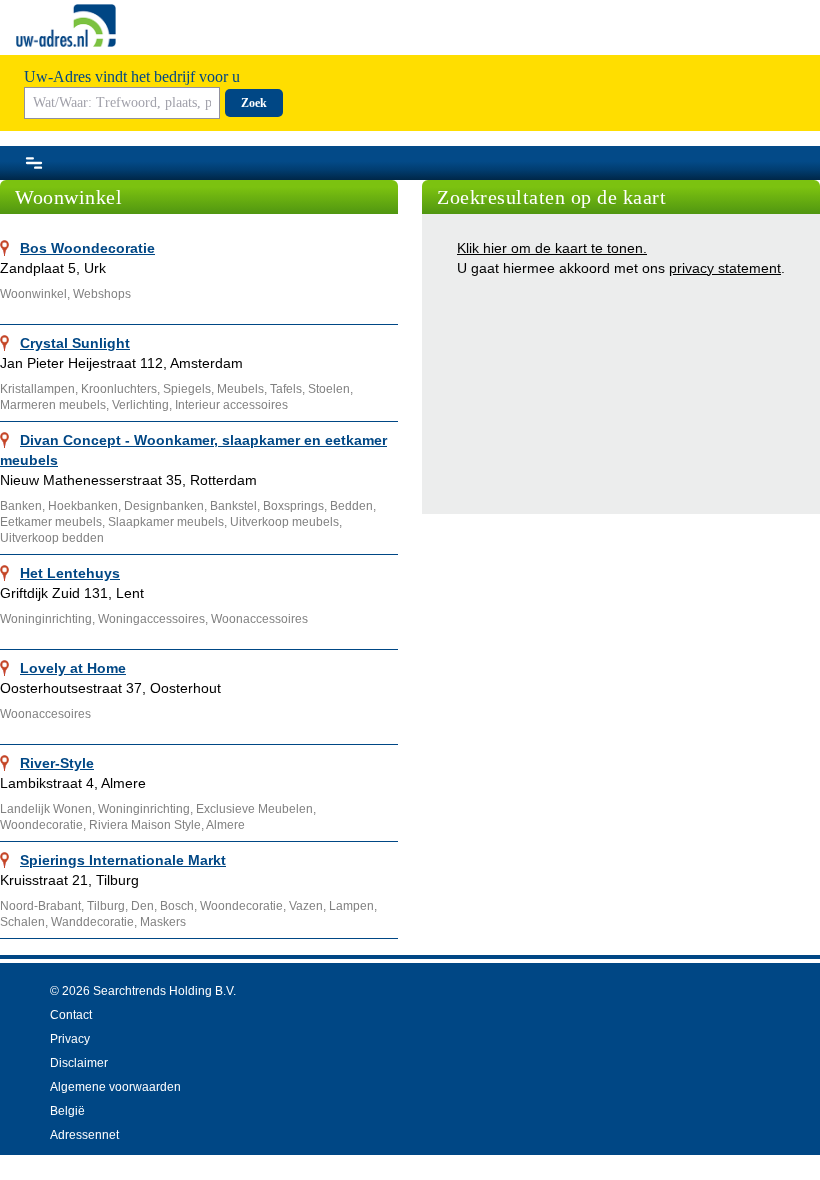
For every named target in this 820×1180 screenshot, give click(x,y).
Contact (71, 1015)
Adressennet (84, 1135)
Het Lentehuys (70, 573)
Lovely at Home (73, 668)
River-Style (57, 763)
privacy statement (725, 268)
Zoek (254, 103)
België (67, 1111)
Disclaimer (79, 1063)
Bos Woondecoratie (87, 248)
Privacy (70, 1039)
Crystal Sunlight (75, 343)
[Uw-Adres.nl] (66, 25)
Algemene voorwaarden (115, 1087)
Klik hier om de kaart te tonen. (552, 248)
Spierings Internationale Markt (123, 860)
